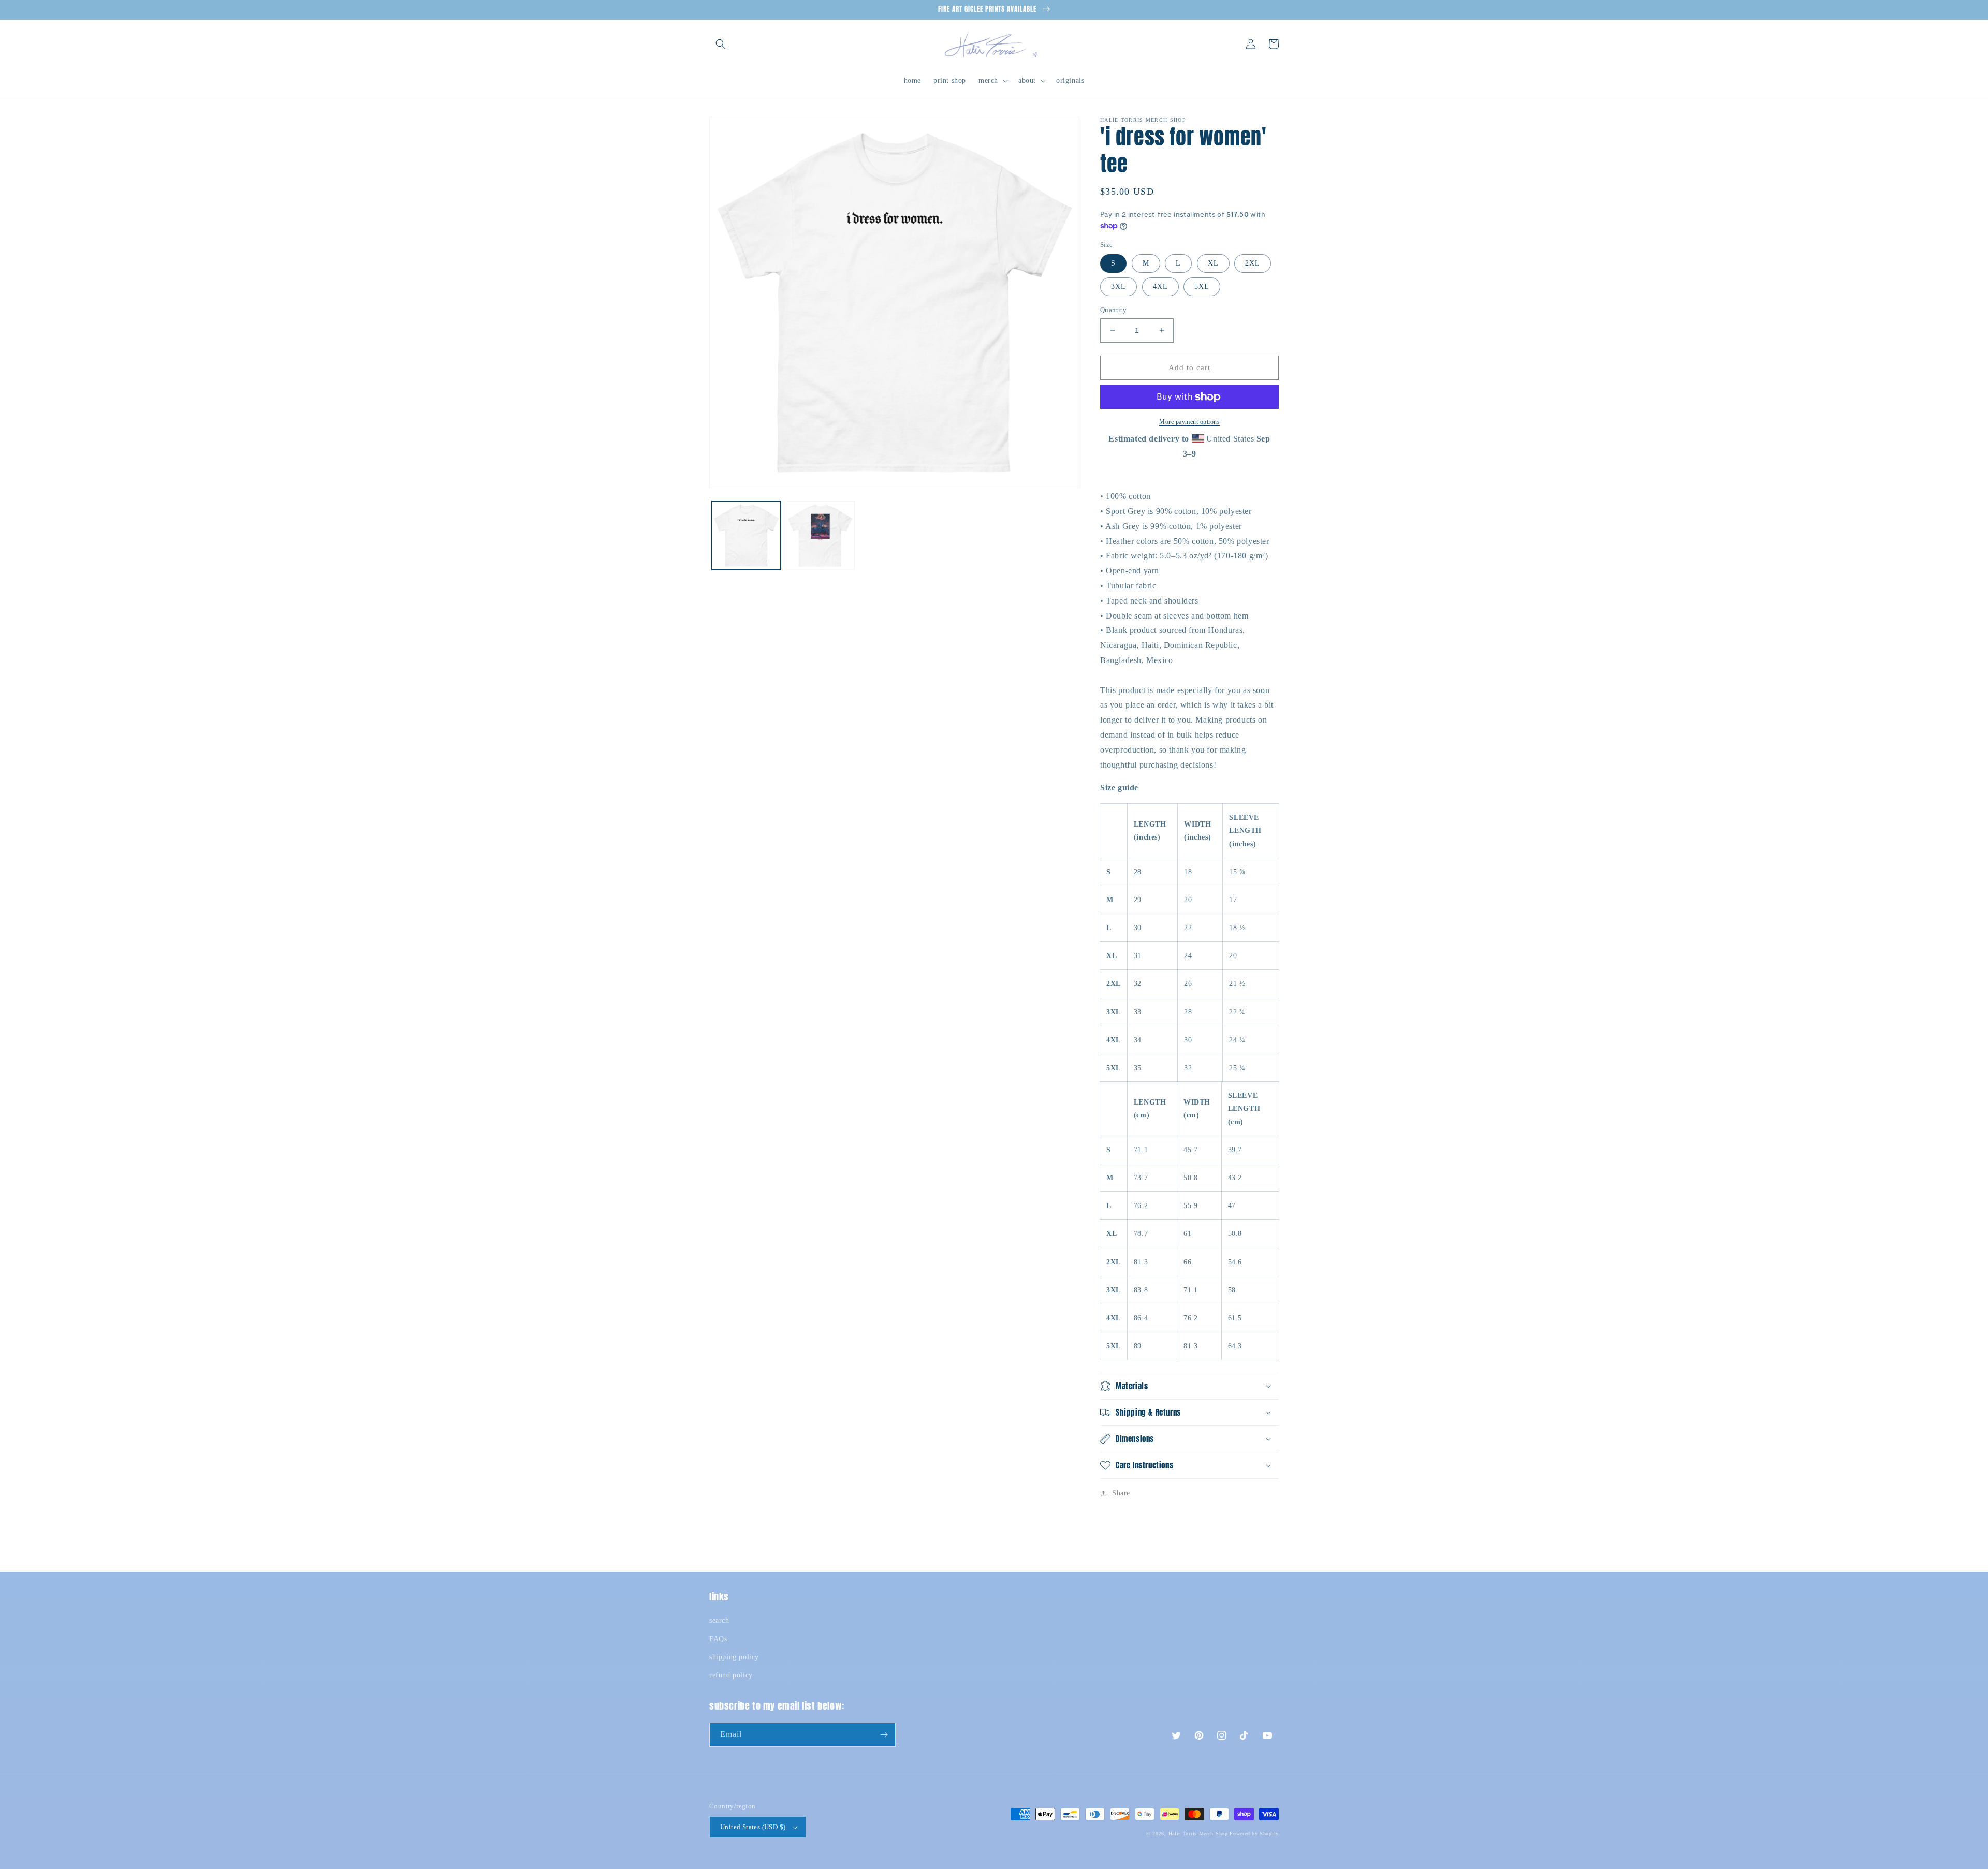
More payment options (1189, 422)
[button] (721, 44)
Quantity (1113, 310)
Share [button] (1121, 1493)
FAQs (718, 1639)
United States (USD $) (753, 1827)
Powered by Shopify (1254, 1834)
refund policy (731, 1675)
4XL (1160, 286)
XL (1213, 263)
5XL (1202, 286)
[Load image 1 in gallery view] (746, 535)
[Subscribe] (884, 1735)
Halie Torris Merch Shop (1198, 1834)
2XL (1253, 263)
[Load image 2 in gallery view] (820, 535)
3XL (1119, 286)
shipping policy (734, 1657)
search (719, 1620)
